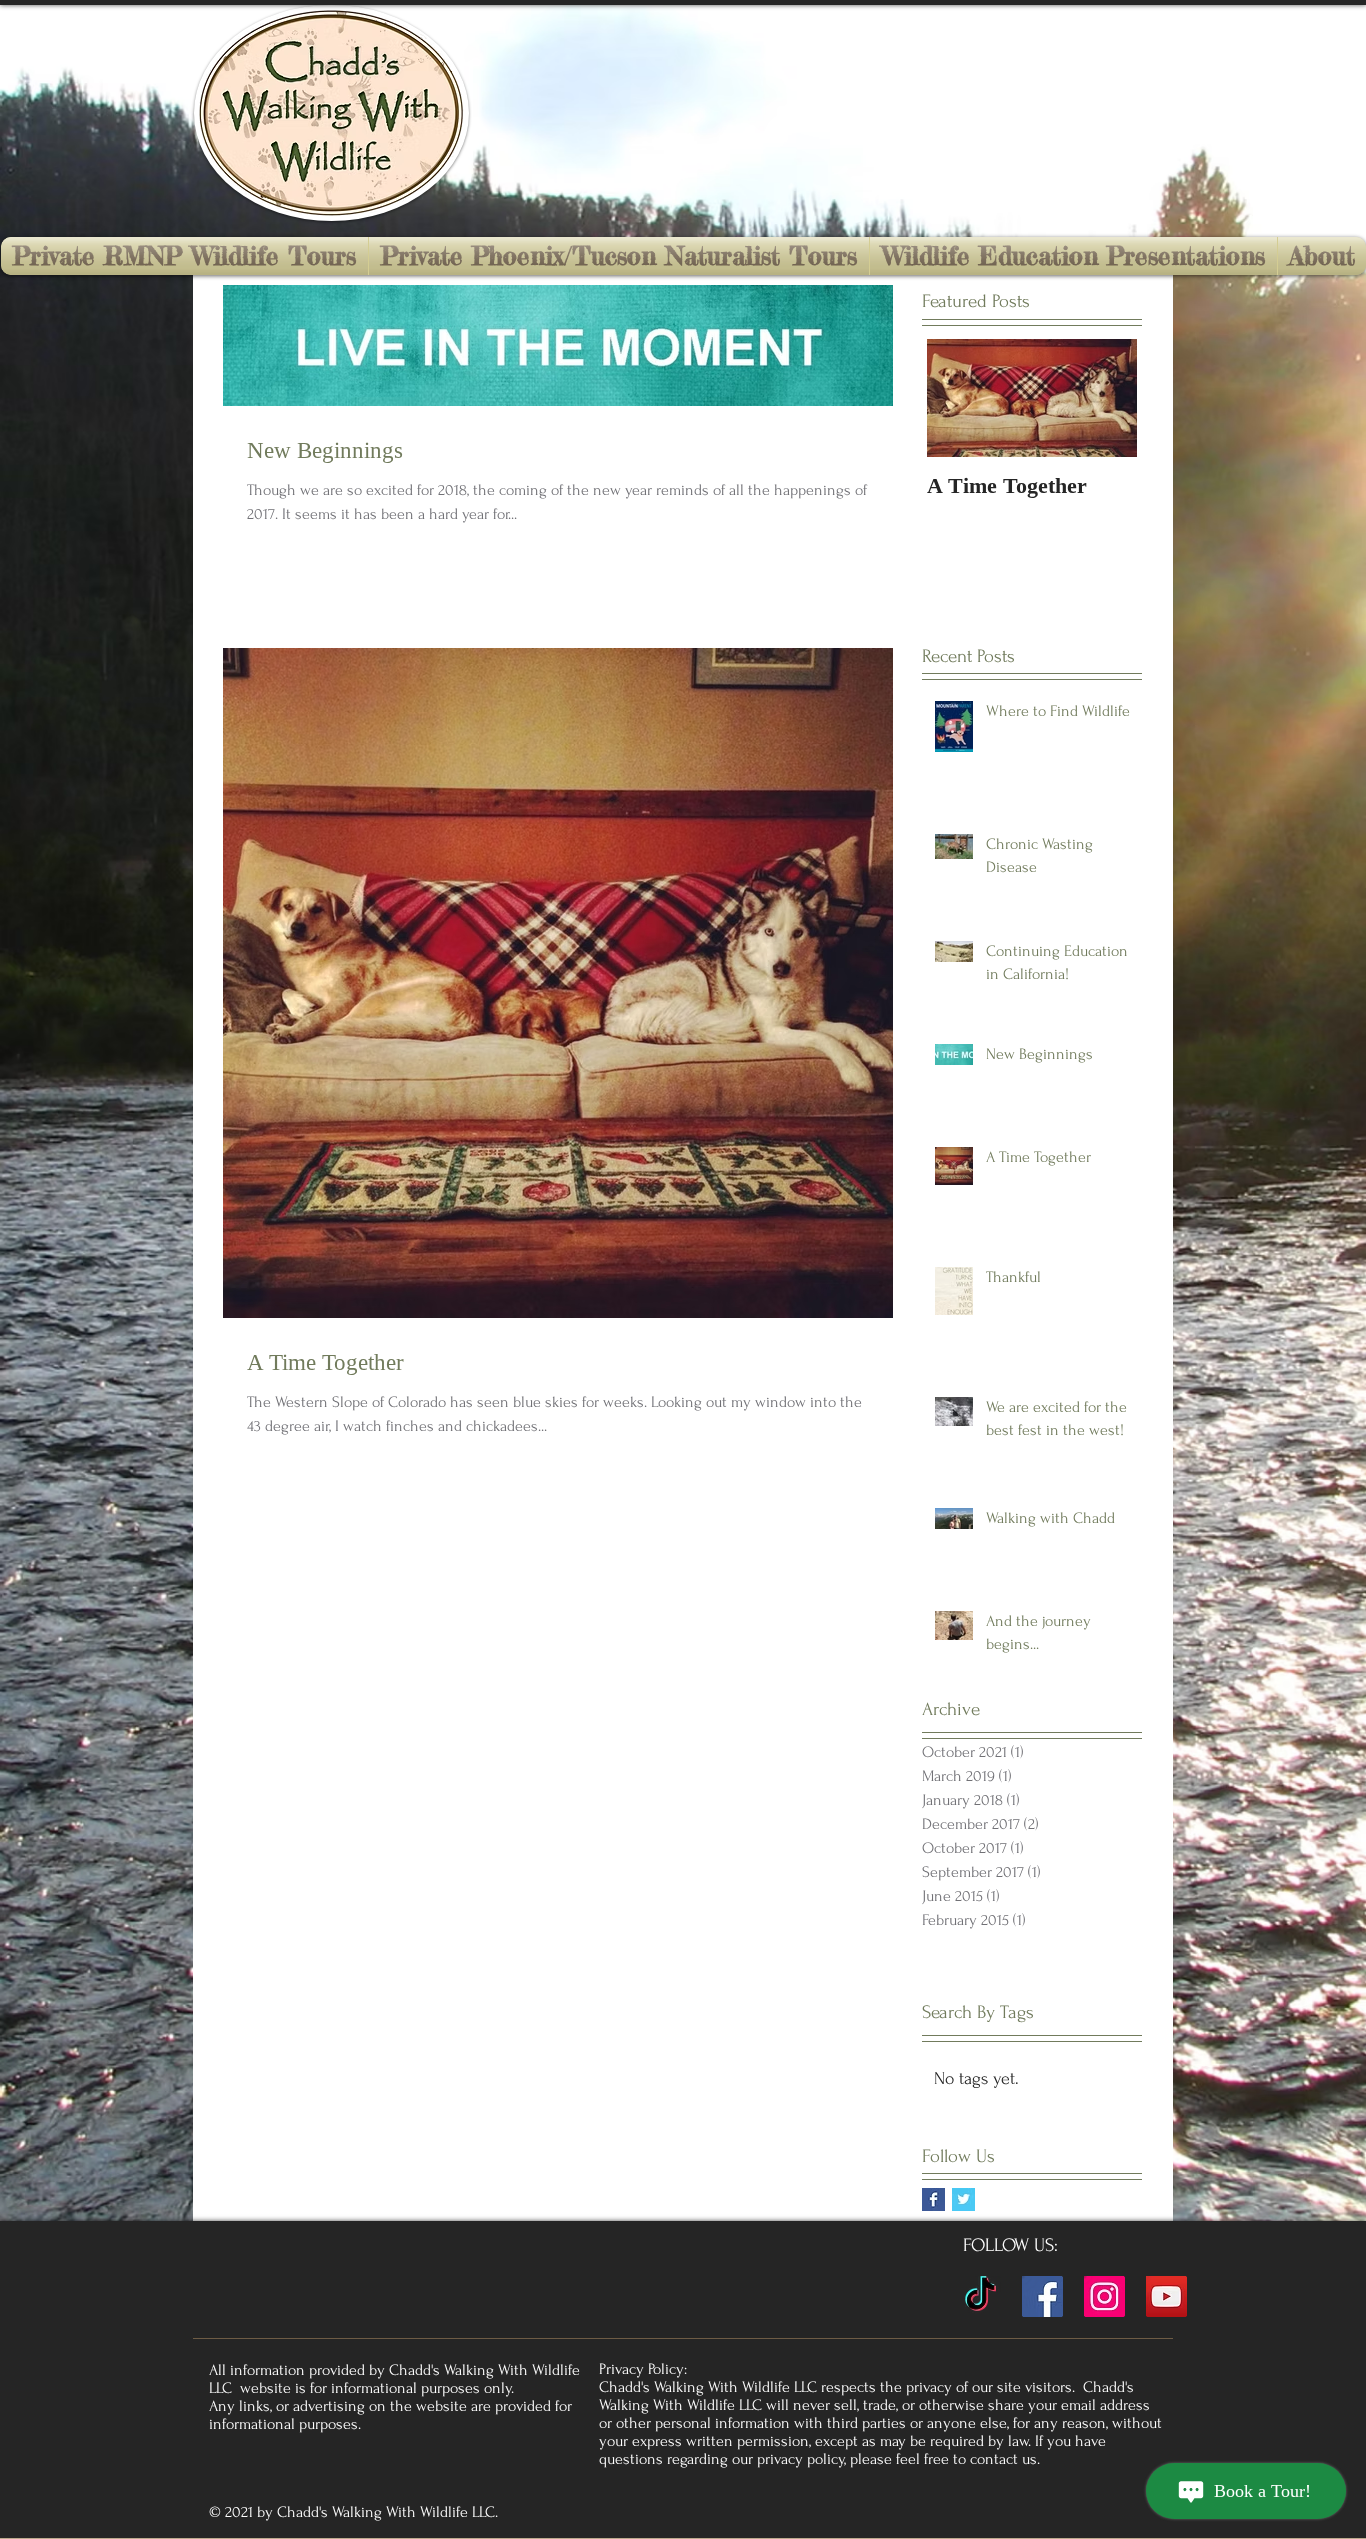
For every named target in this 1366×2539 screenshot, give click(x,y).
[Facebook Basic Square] (933, 2199)
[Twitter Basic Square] (963, 2199)
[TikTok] (980, 2296)
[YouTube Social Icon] (1166, 2296)
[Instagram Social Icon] (1104, 2296)
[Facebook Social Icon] (1042, 2296)
